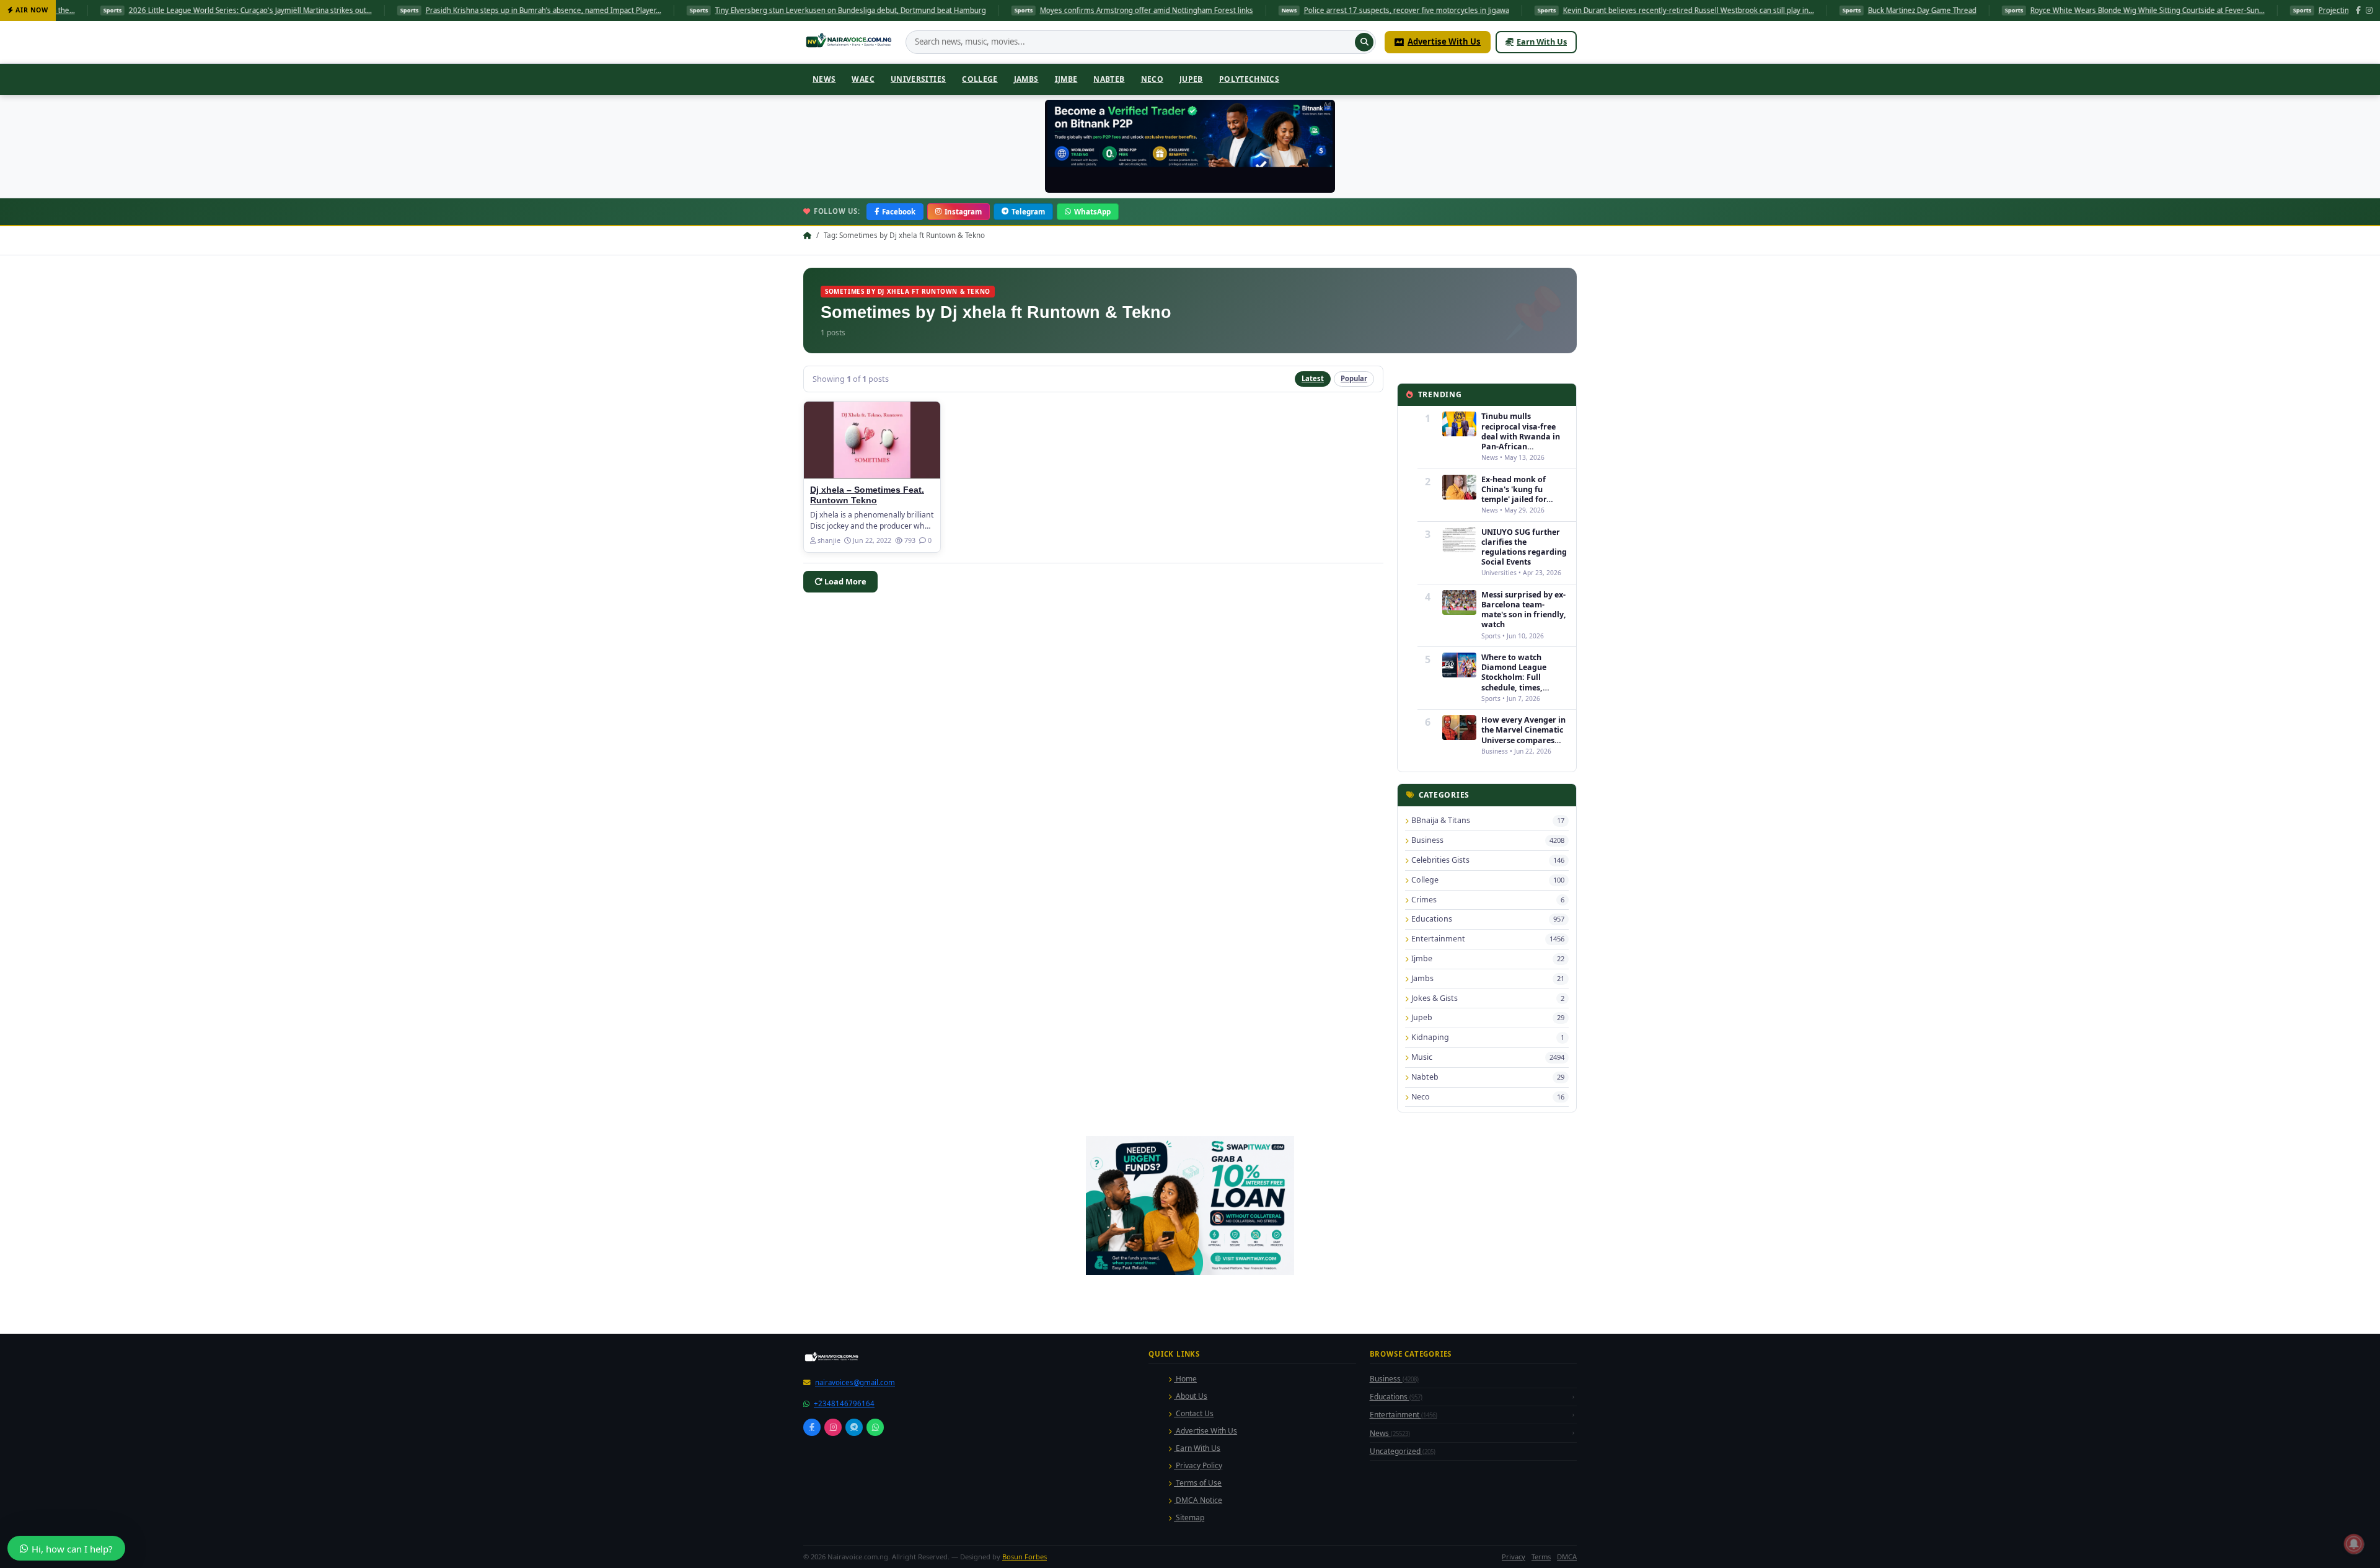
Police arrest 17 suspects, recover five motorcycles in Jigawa (1252, 10)
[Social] (812, 1427)
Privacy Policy (1198, 1465)
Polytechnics (1249, 79)
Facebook (899, 212)
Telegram (1028, 212)
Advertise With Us (1444, 42)
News (824, 79)
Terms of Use (1198, 1483)
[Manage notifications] (2354, 1544)
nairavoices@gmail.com (855, 1382)
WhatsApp (1092, 212)
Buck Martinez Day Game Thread (1767, 10)
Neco (1152, 79)
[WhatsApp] (875, 1427)
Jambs (1026, 79)
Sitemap (1189, 1517)
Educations (1396, 1397)
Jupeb (1191, 79)
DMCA (1567, 1557)
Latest (1313, 378)
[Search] (1364, 42)
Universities (918, 79)
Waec (863, 79)
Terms (1541, 1557)
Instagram (963, 212)
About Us (1191, 1396)
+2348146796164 (844, 1403)
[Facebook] (2358, 11)
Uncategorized (1403, 1451)
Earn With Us (1542, 42)
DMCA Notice (1198, 1500)
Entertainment (1404, 1415)
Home (1185, 1379)
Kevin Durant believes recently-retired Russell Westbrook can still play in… (1534, 10)
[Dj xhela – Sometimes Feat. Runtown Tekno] (872, 440)
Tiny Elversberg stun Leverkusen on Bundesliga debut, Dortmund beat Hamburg (696, 10)
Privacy (1514, 1557)
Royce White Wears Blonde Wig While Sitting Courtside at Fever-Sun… (1993, 10)
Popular (1354, 378)
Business (1394, 1379)
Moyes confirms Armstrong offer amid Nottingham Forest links (992, 10)
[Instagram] (2369, 11)
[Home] (850, 42)
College (980, 79)
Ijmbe (1066, 79)
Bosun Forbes (1025, 1557)
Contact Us (1194, 1413)
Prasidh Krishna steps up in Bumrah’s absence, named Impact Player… (389, 10)
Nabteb (1109, 79)
